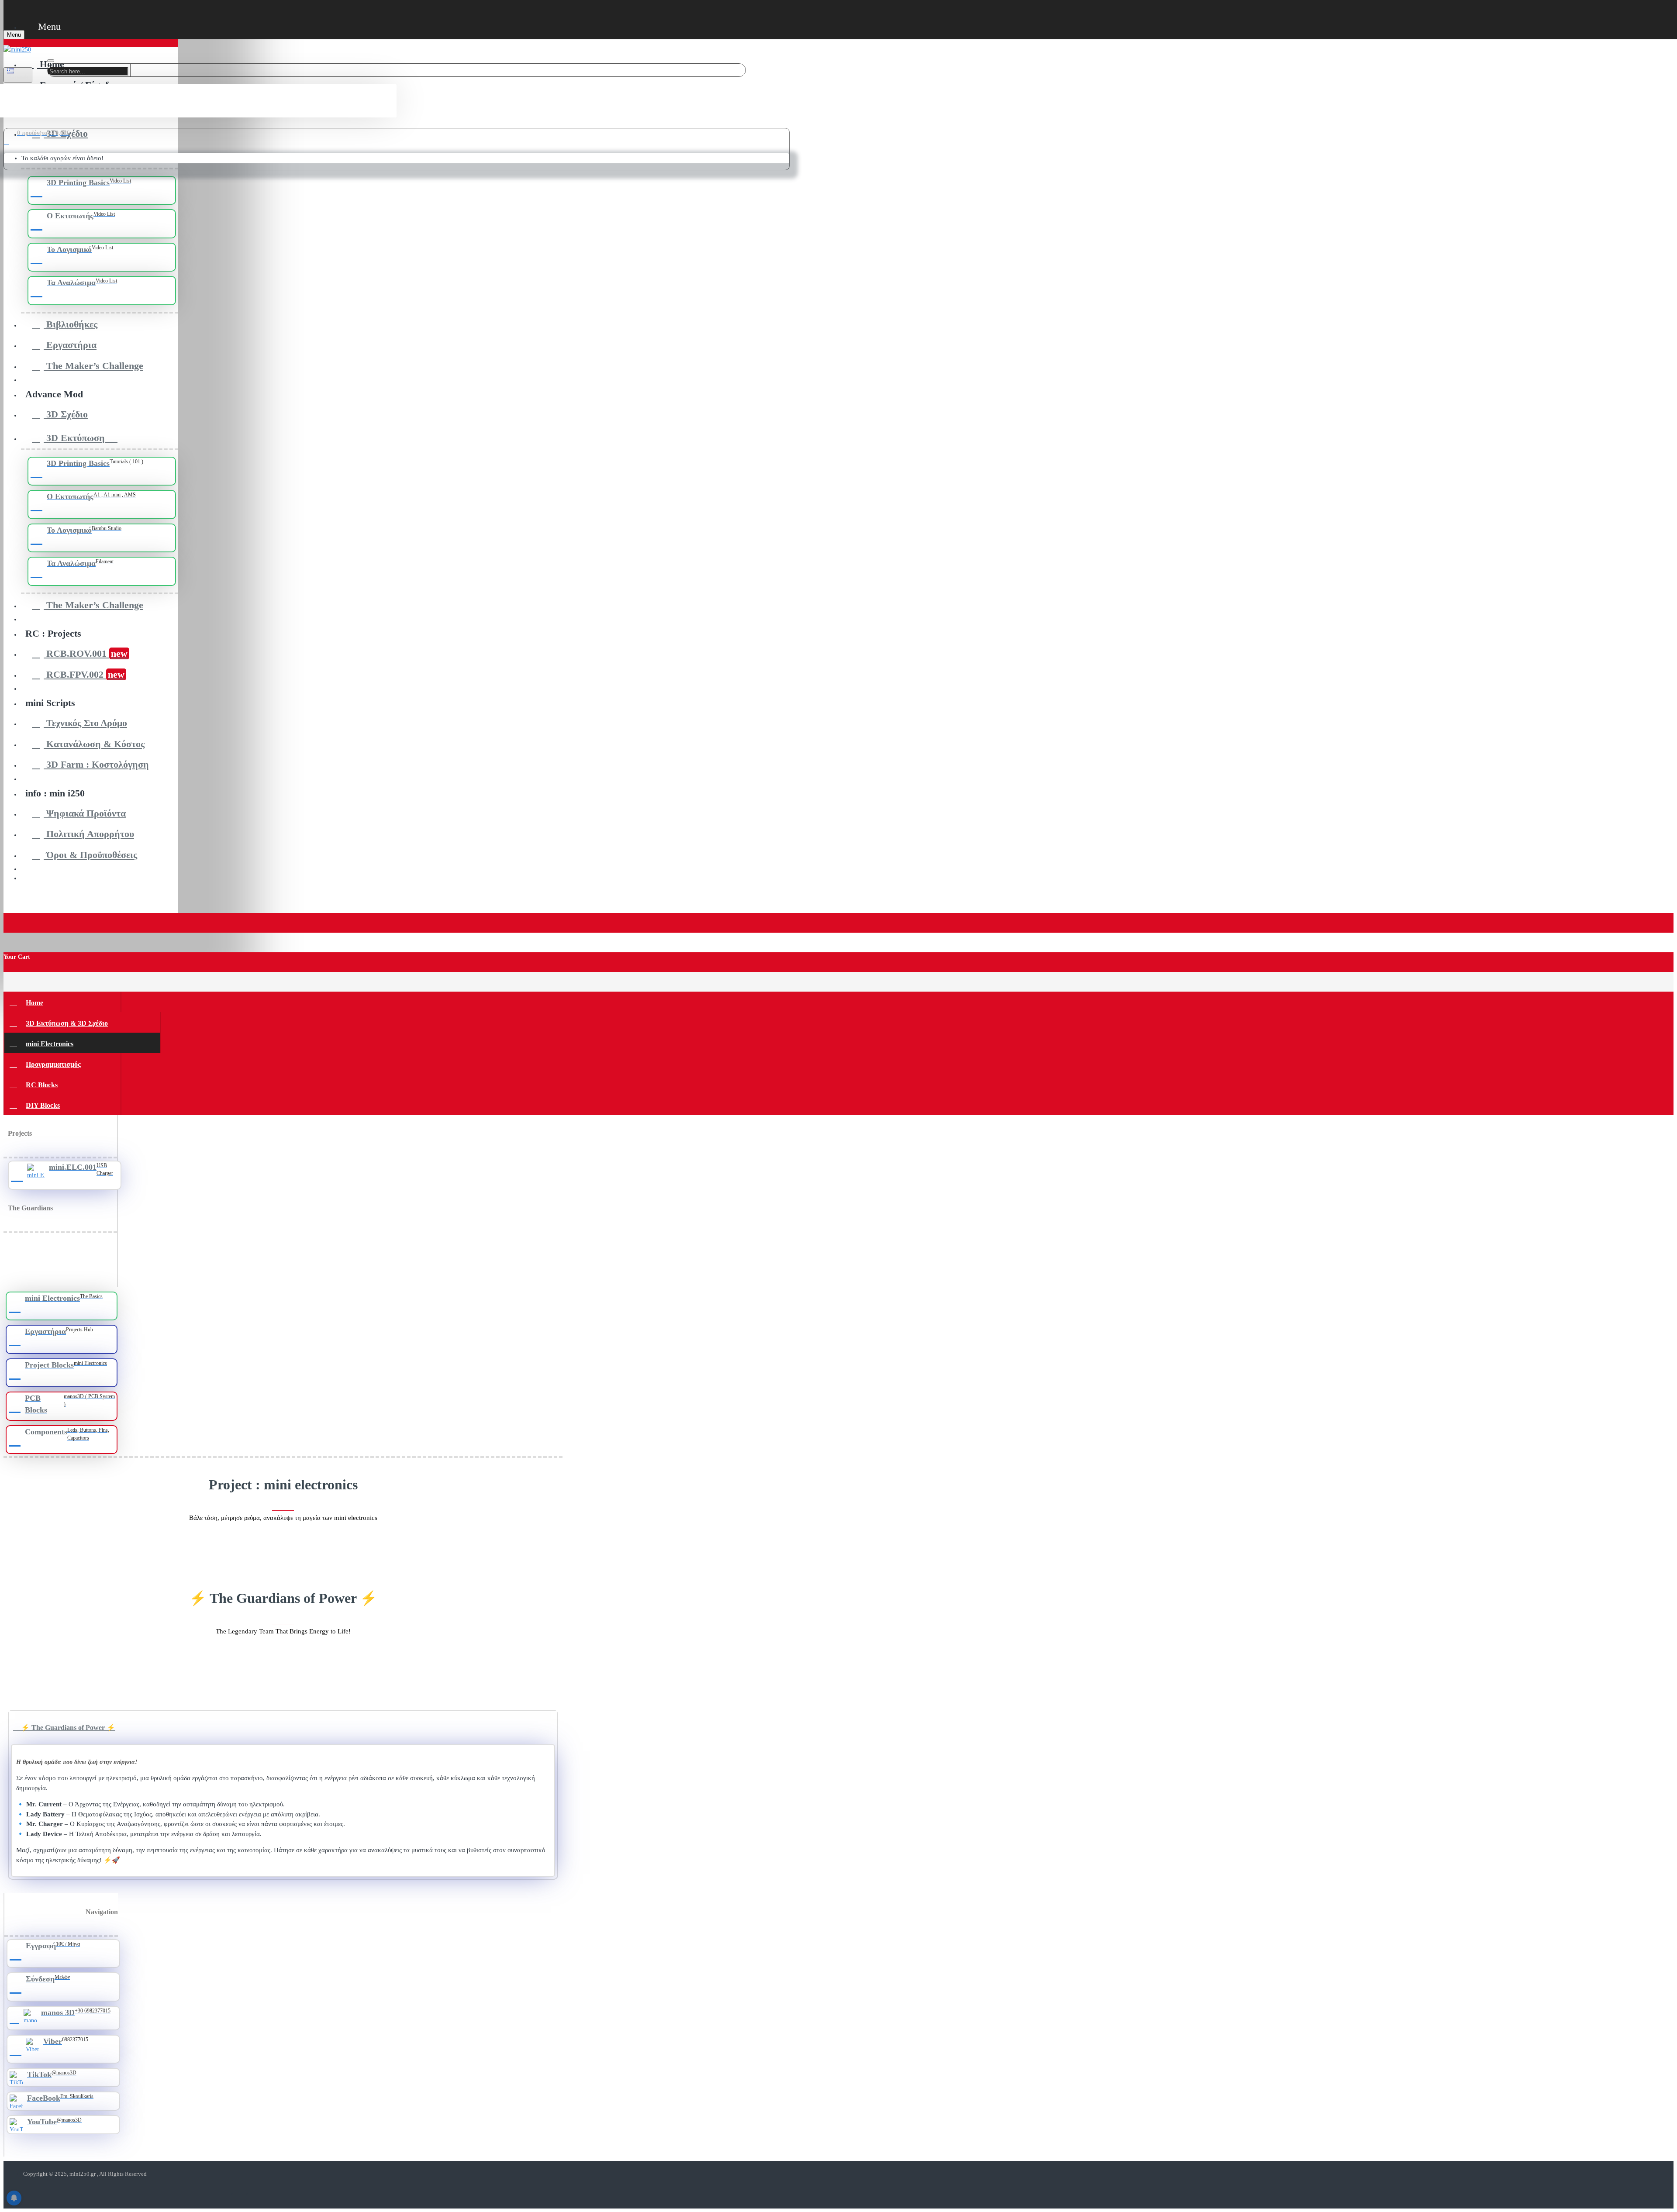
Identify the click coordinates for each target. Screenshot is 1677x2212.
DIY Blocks (43, 1105)
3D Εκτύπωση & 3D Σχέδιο (67, 1023)
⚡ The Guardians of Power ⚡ (67, 1728)
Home (35, 1003)
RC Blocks (42, 1085)
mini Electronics (50, 1044)
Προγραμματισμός (53, 1064)
